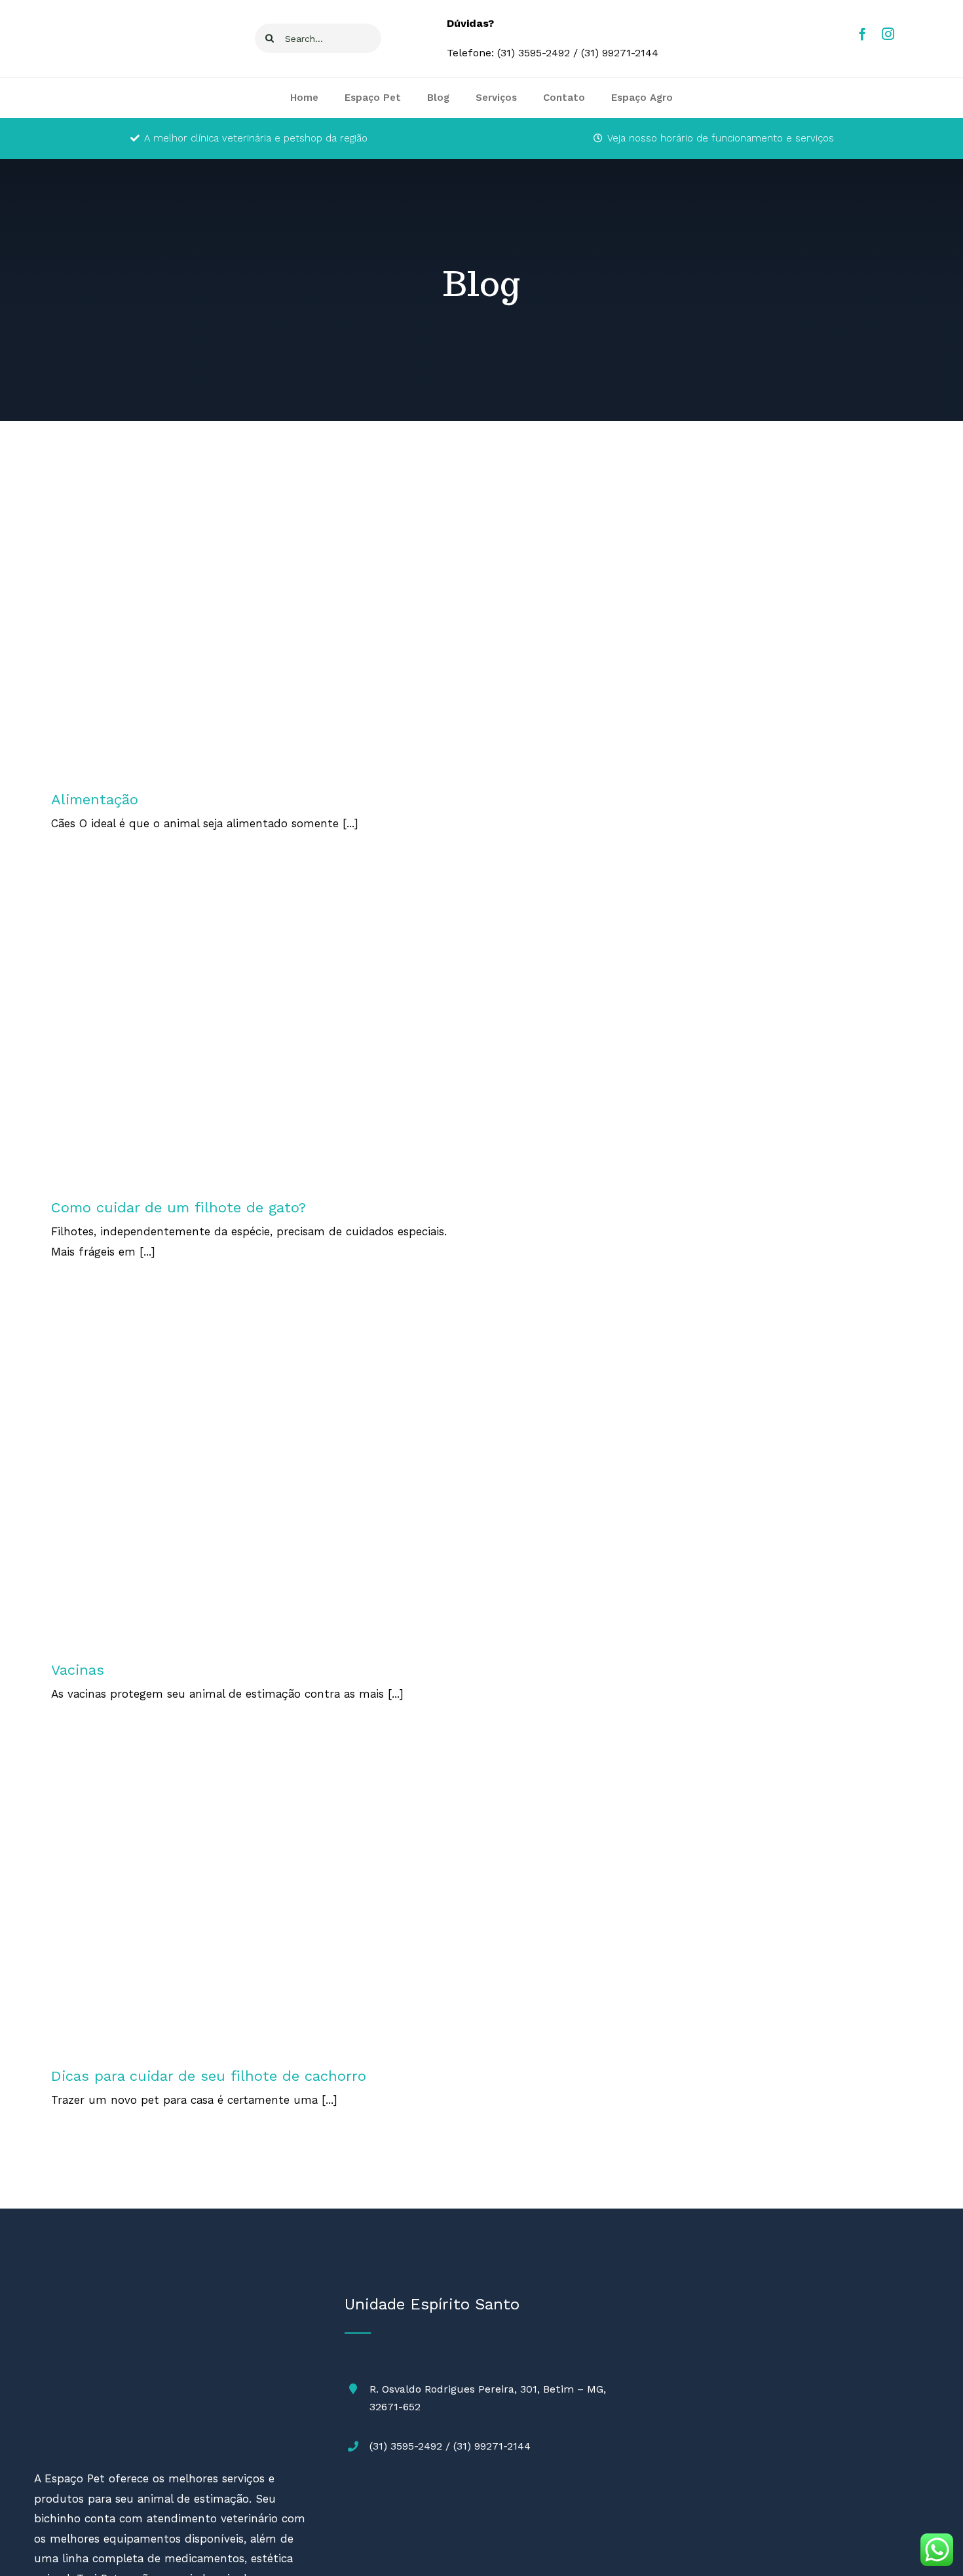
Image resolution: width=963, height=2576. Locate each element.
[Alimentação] (252, 625)
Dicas (261, 1915)
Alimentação (252, 638)
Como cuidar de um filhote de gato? (179, 1207)
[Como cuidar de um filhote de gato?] (252, 1032)
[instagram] (888, 34)
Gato (251, 1046)
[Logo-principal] (109, 2299)
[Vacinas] (252, 1477)
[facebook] (862, 34)
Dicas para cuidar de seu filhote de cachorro (209, 2076)
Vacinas (252, 1491)
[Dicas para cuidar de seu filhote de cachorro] (252, 1901)
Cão (238, 1915)
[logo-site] (84, 20)
